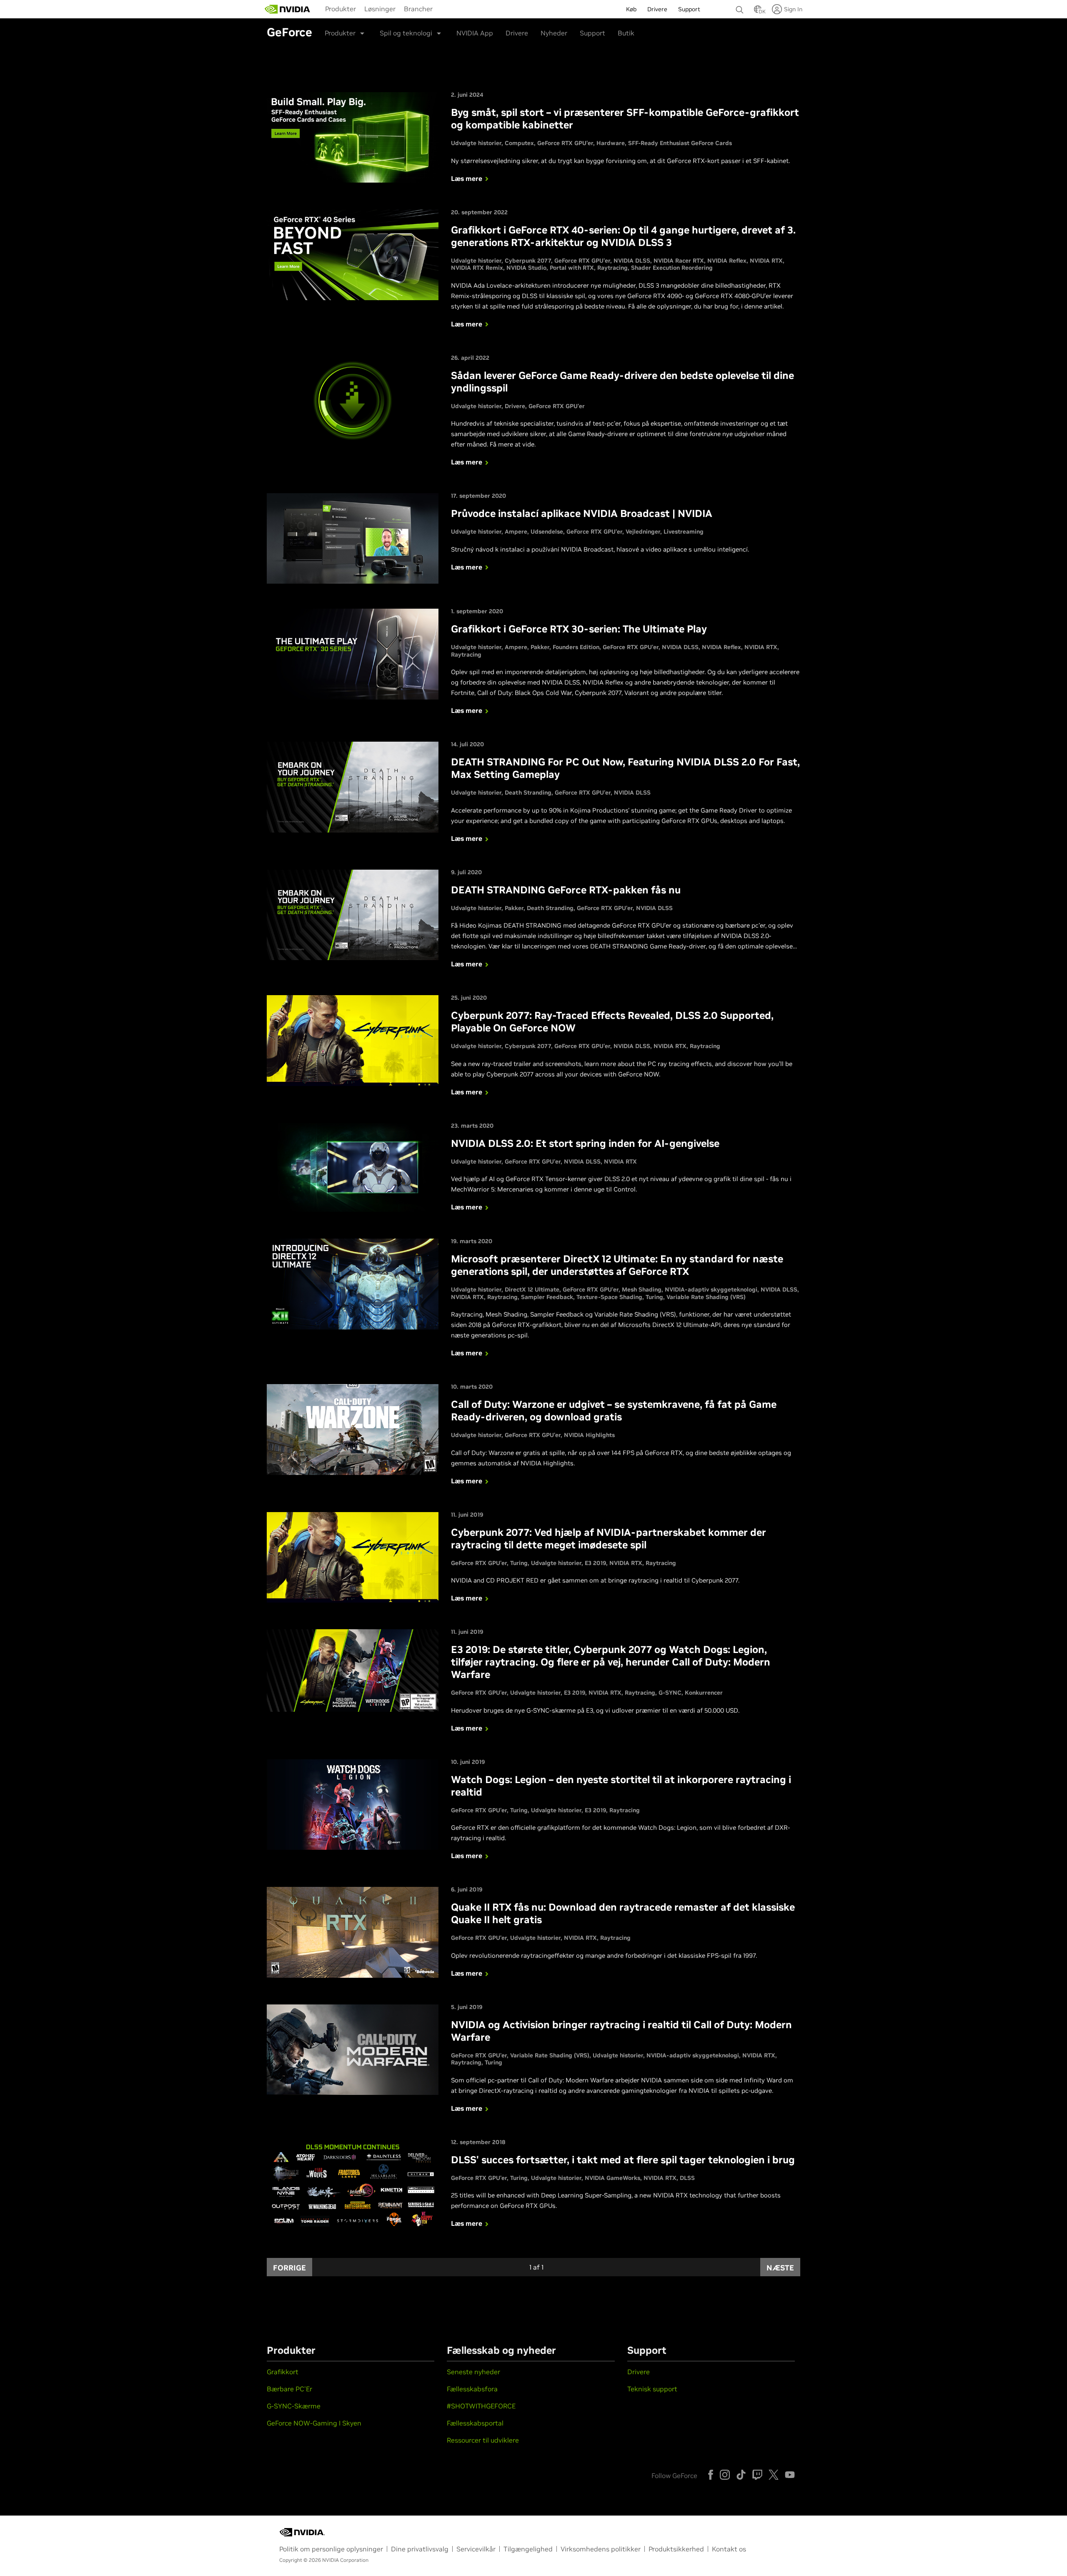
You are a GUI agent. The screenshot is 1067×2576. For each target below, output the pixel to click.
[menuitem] (341, 8)
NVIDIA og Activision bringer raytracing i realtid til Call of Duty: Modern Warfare (621, 2031)
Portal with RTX (572, 268)
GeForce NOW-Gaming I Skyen (314, 2423)
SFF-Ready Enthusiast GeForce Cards (680, 143)
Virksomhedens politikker (601, 2549)
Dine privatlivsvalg (420, 2549)
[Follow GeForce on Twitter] (774, 2475)
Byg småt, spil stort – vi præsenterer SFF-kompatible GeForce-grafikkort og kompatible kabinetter (625, 119)
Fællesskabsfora (472, 2389)
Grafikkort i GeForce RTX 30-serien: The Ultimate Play (579, 629)
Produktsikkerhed (676, 2549)
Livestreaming (684, 532)
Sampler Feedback (547, 1297)
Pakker (540, 647)
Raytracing (612, 268)
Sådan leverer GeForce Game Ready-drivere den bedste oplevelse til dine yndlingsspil (622, 382)
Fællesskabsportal (475, 2423)
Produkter (341, 9)
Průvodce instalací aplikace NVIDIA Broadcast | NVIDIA (582, 513)
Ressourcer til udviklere (483, 2440)
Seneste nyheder (473, 2372)
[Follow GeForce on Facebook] (711, 2475)
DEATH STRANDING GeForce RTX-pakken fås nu (566, 890)
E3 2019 (595, 1563)
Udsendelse (547, 532)
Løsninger (380, 9)
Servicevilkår (476, 2549)
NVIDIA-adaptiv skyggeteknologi (711, 1289)
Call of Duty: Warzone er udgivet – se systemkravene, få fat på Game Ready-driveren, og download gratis (614, 1411)
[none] (741, 6)
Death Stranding (528, 793)
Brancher (418, 9)
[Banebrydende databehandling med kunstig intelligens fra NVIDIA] (288, 9)
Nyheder (554, 33)
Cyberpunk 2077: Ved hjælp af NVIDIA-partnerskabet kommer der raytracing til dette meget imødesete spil (609, 1539)
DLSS (687, 2178)
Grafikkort (283, 2372)
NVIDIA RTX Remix (477, 268)
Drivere (517, 33)
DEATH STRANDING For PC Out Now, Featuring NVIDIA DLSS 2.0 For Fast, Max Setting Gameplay (625, 768)
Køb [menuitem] (631, 9)
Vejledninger (643, 532)
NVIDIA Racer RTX (679, 261)
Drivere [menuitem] (657, 9)
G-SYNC (670, 1693)
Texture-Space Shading (609, 1297)
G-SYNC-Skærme (294, 2406)
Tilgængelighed (528, 2549)
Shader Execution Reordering (672, 268)
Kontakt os (729, 2549)
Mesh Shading (642, 1289)
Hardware (611, 143)
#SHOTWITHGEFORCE (481, 2406)
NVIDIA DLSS (632, 261)
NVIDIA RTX (766, 261)
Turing (654, 1297)
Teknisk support (652, 2389)
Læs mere (467, 178)
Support (592, 33)
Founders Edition (576, 647)
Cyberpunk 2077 (528, 261)
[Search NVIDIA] (741, 8)
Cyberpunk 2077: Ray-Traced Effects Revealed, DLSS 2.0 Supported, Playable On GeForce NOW (612, 1022)
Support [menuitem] (689, 9)
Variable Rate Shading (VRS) (706, 1297)
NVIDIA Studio (526, 268)
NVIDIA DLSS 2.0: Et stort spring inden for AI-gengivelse (585, 1143)
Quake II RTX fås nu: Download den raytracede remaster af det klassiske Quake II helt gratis (623, 1913)
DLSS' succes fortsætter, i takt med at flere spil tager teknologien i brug (623, 2160)
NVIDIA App (475, 33)
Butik (626, 33)
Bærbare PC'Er (289, 2389)
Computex (519, 143)
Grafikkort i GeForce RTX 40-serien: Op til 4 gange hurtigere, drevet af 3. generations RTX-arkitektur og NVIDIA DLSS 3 (623, 236)
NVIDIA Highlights (589, 1435)
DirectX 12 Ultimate (532, 1289)
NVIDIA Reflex (727, 261)
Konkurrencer (704, 1693)
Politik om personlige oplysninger (331, 2549)
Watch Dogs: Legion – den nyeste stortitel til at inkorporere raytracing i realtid (621, 1786)
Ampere (516, 532)
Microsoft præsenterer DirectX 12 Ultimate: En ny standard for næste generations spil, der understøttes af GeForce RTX (617, 1265)
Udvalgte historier (476, 143)
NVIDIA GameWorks (612, 2178)
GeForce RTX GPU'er (565, 143)
